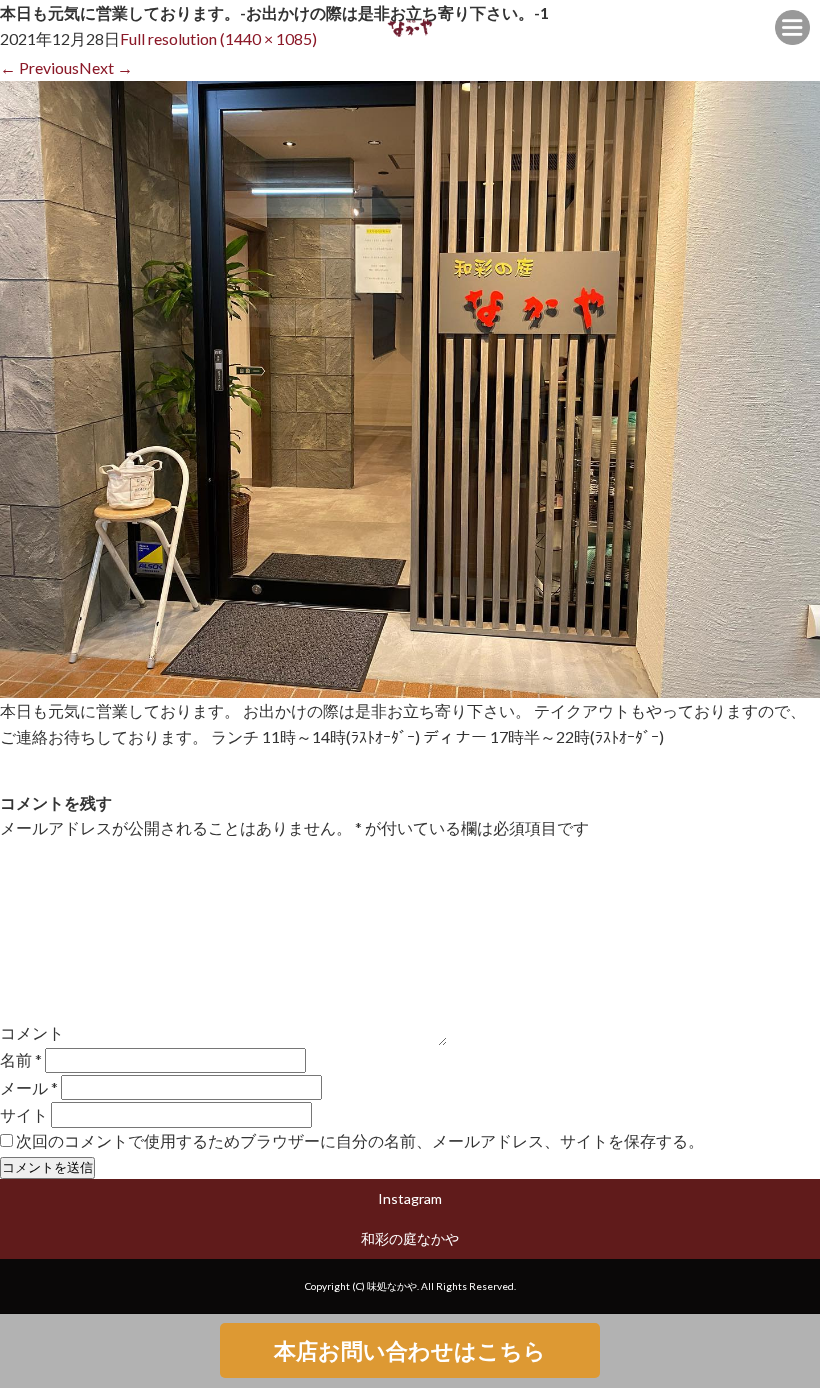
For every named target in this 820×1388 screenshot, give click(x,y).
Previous (39, 67)
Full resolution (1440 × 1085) (218, 38)
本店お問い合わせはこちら (410, 1350)
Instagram (410, 1198)
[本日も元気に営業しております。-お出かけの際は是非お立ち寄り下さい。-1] (410, 685)
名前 (21, 1059)
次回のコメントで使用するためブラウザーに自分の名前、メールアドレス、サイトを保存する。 (360, 1140)
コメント (32, 1032)
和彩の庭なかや (410, 1238)
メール (29, 1087)
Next (106, 67)
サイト (24, 1114)
